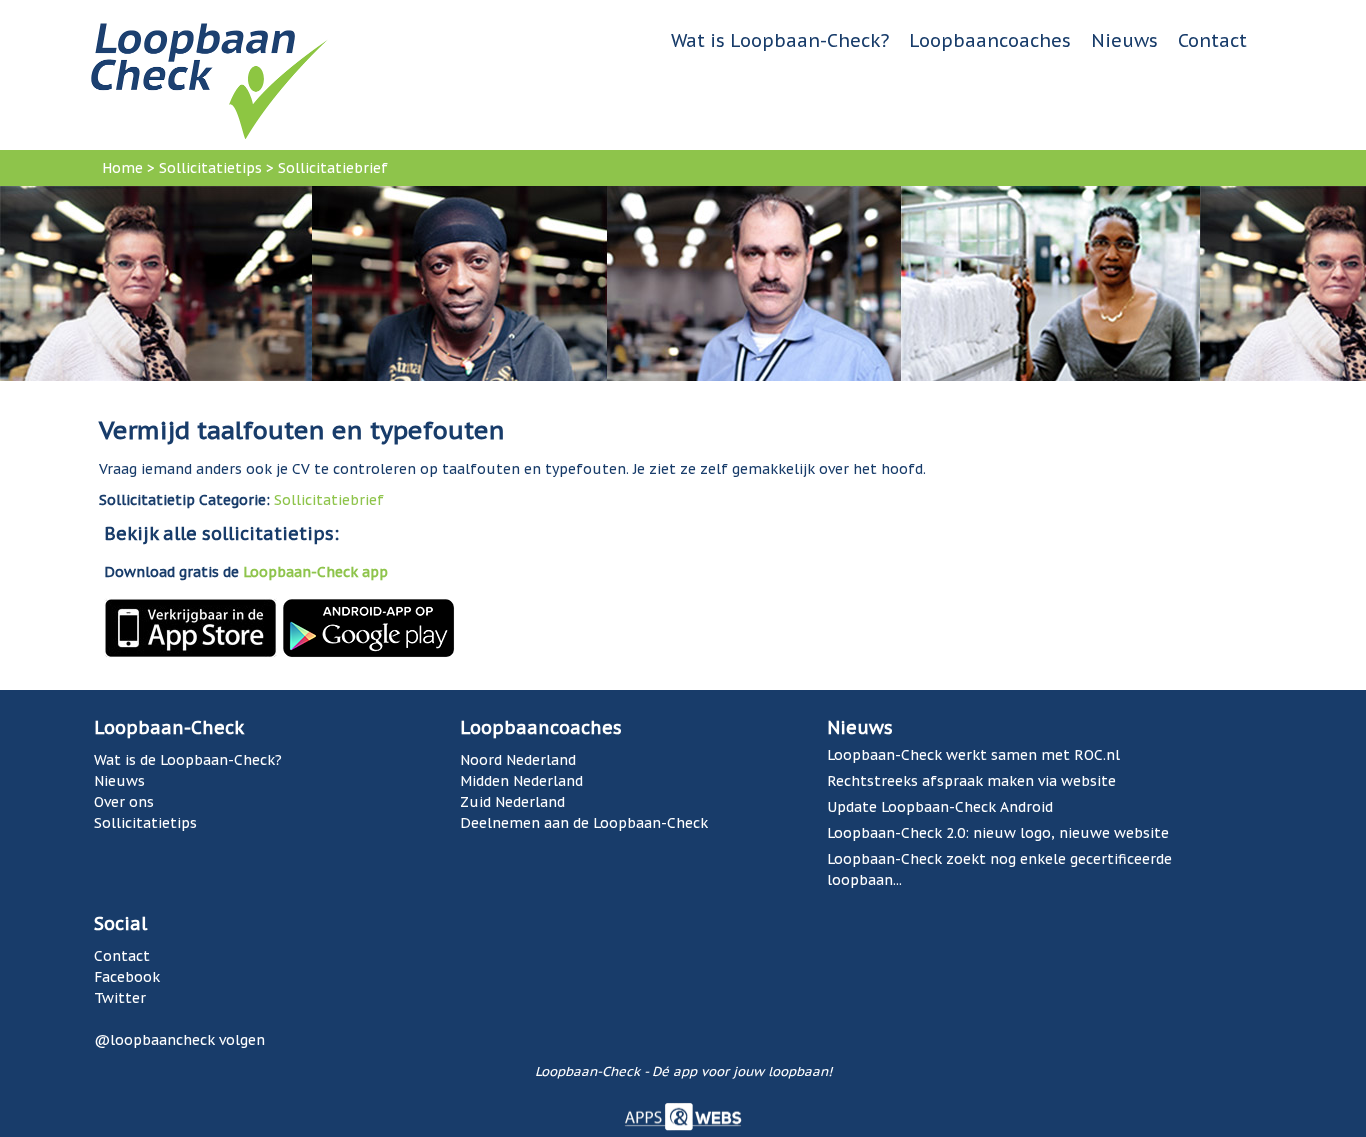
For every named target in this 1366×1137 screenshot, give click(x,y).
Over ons (124, 802)
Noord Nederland (518, 760)
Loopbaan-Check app (315, 572)
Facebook (127, 977)
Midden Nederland (521, 781)
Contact (1212, 40)
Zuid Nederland (512, 802)
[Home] (209, 80)
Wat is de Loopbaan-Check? (188, 760)
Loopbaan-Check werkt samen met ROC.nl (973, 755)
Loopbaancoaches (990, 40)
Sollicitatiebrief (333, 168)
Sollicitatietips (210, 168)
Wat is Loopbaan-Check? (780, 40)
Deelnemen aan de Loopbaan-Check (584, 823)
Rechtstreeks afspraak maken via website (971, 781)
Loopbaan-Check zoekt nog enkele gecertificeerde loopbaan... (999, 869)
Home (122, 168)
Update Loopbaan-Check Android (940, 807)
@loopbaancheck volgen (179, 1040)
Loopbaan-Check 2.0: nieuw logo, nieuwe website (998, 833)
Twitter (120, 998)
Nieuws (1124, 40)
